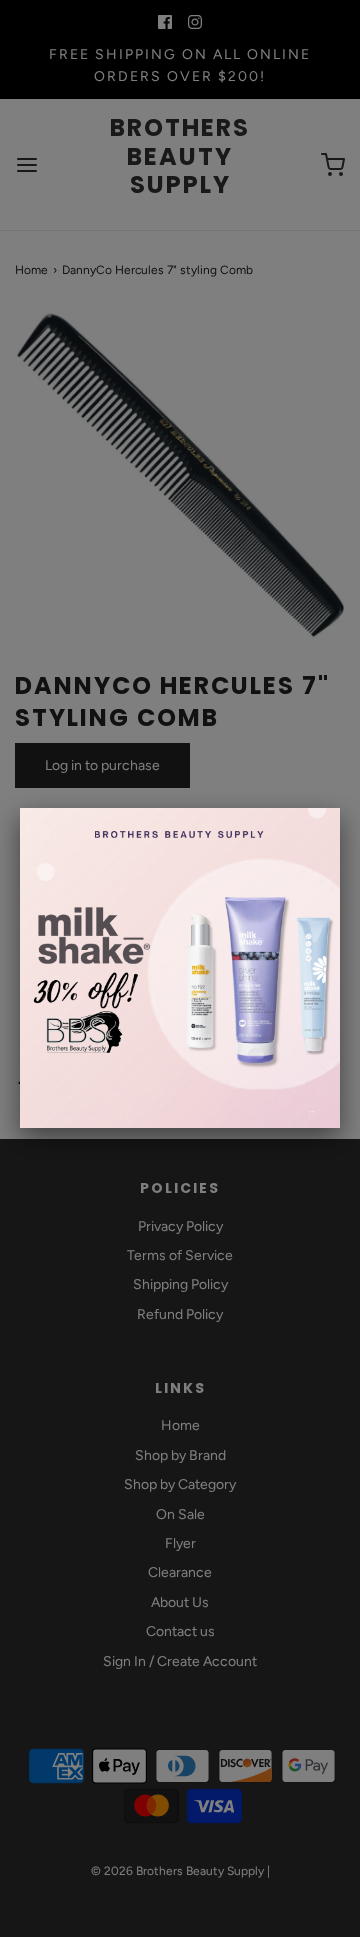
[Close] (340, 808)
